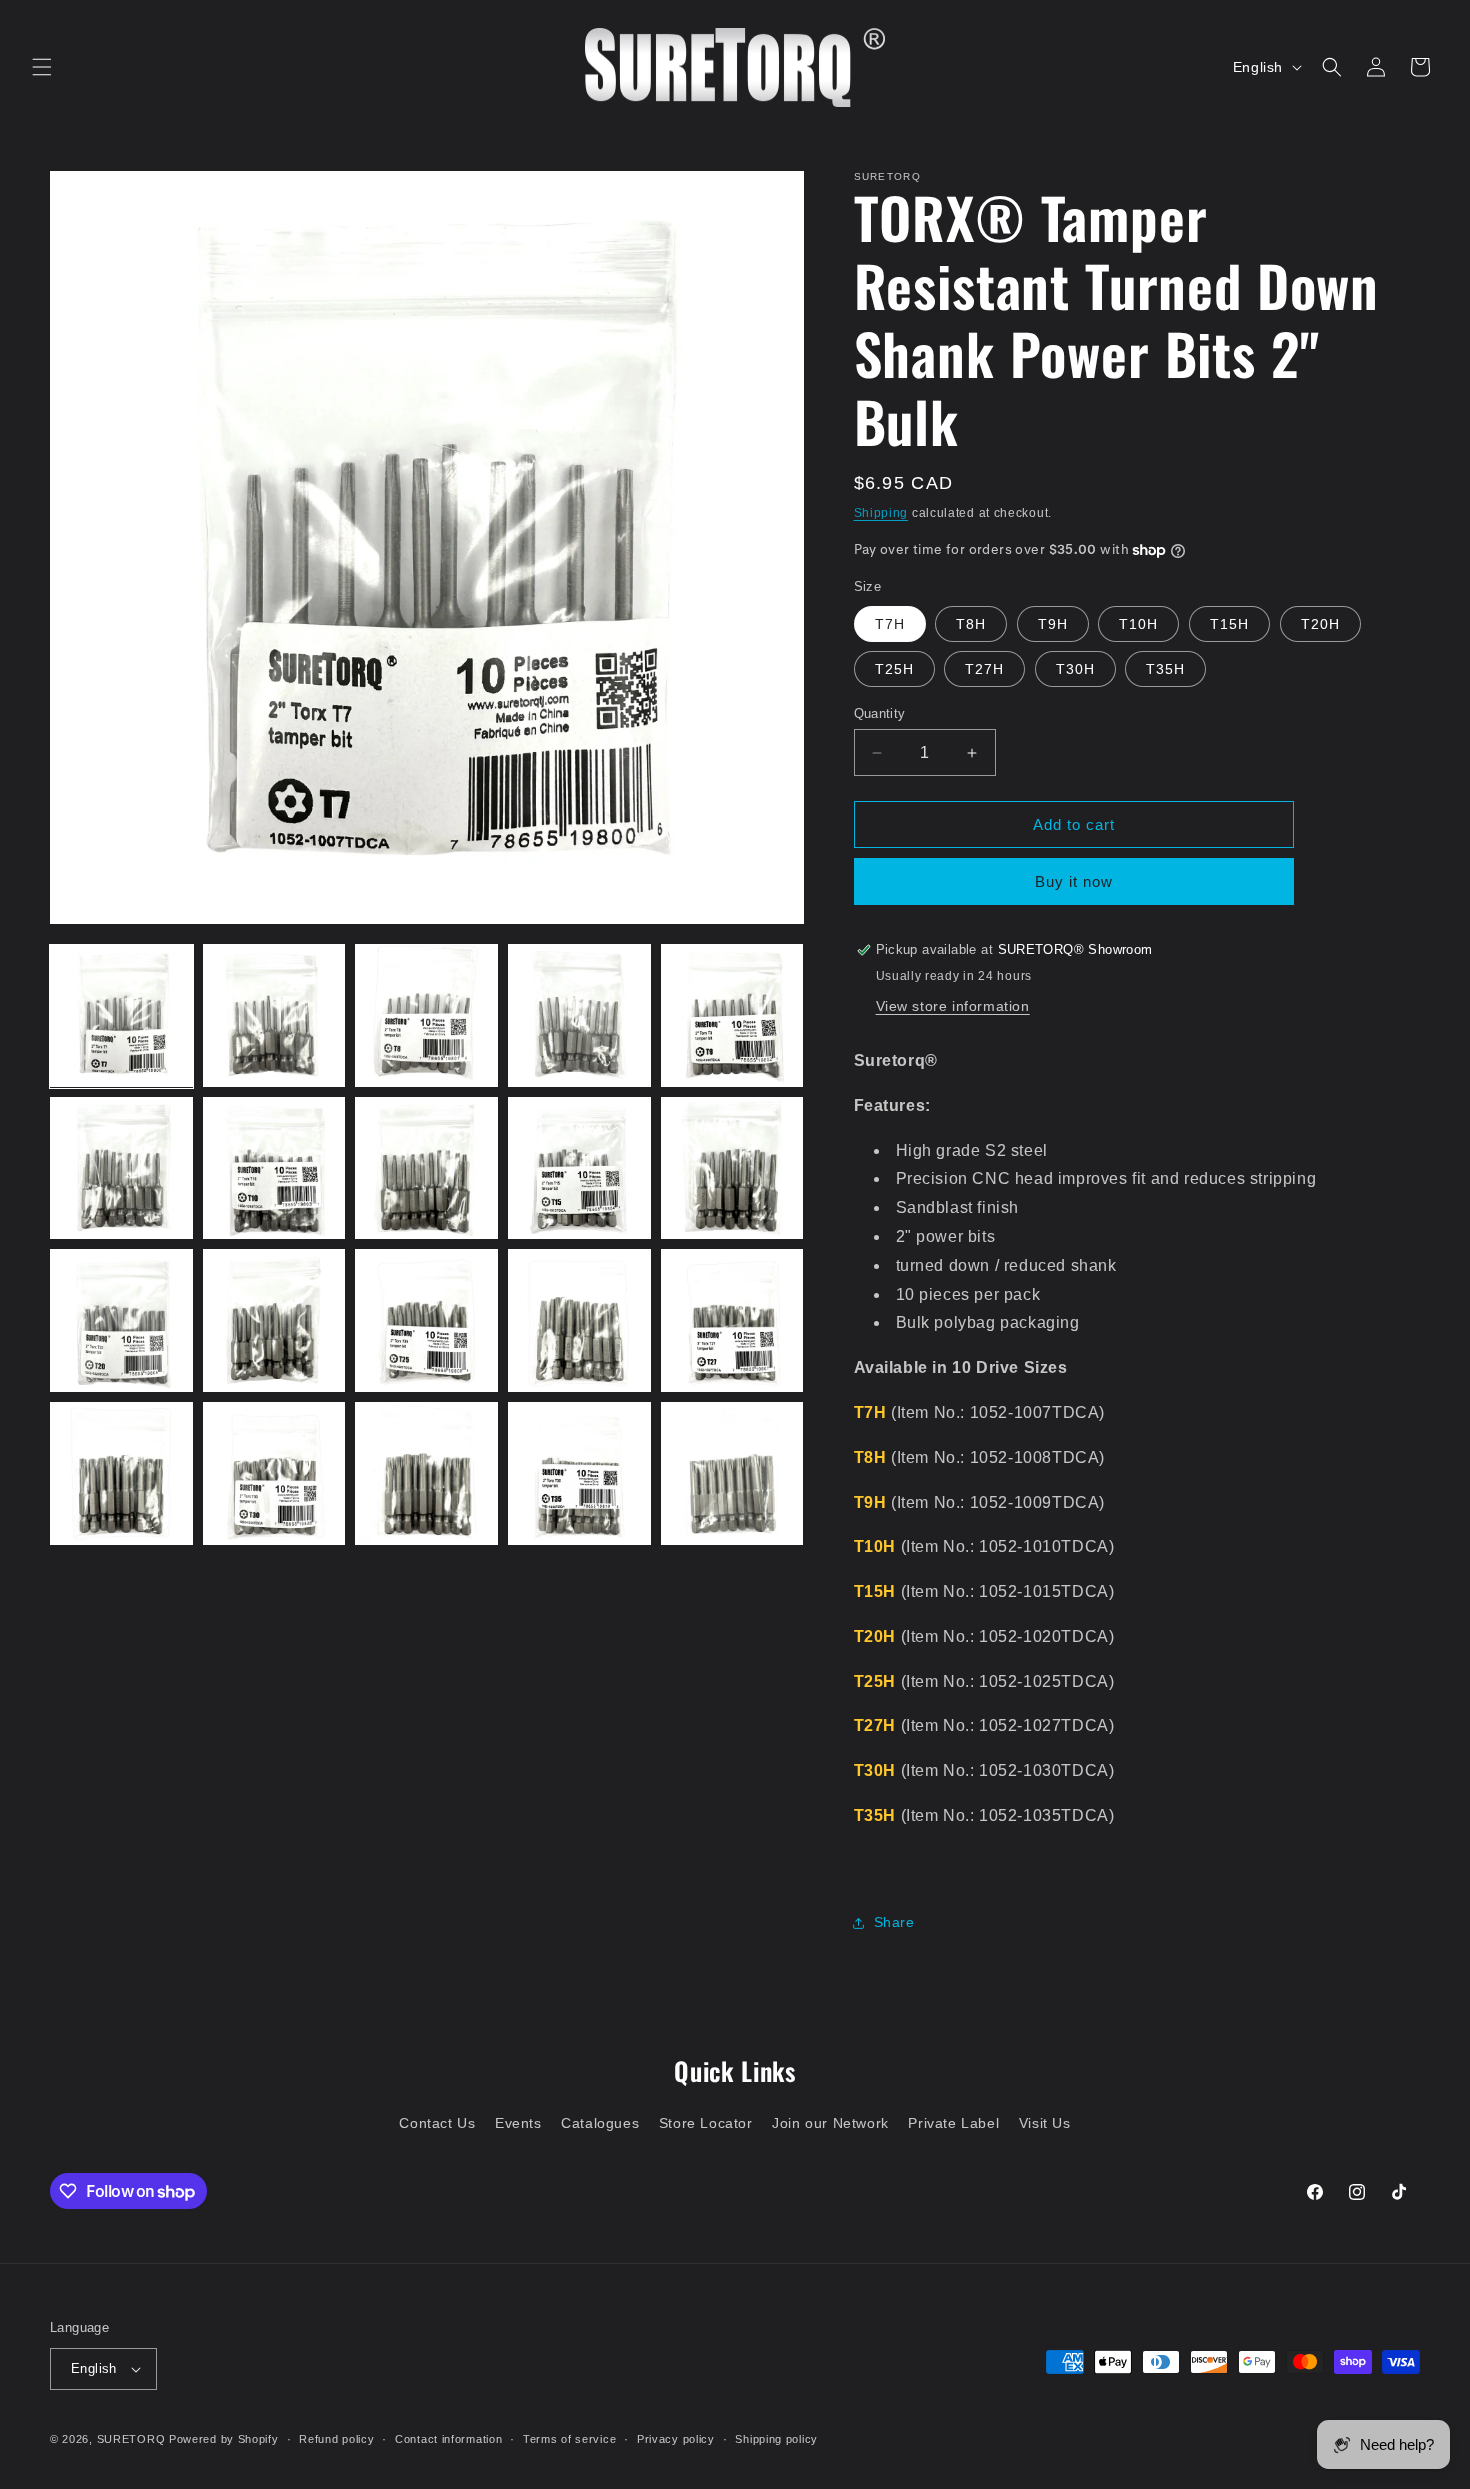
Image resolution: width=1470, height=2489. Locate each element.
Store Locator (706, 2123)
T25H (894, 669)
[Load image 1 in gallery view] (121, 1015)
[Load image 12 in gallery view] (274, 1320)
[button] (42, 67)
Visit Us (1045, 2123)
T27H (984, 669)
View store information (953, 1006)
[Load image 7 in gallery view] (274, 1168)
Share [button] (894, 1922)
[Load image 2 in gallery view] (274, 1015)
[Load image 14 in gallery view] (579, 1320)
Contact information (448, 2439)
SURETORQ (131, 2439)
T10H (1138, 624)
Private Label (953, 2123)
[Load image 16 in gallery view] (121, 1473)
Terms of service (569, 2439)
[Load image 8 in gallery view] (426, 1168)
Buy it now (1074, 881)
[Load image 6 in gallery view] (121, 1168)
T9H (1053, 624)
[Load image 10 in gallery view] (732, 1168)
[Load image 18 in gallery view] (426, 1473)
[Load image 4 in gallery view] (579, 1015)
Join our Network (830, 2123)
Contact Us (437, 2123)
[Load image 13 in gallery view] (426, 1320)
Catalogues (600, 2123)
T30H (1075, 669)
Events (518, 2123)
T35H (1165, 669)
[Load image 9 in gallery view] (579, 1168)
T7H (890, 624)
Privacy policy (676, 2439)
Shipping (881, 513)
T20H (1320, 624)
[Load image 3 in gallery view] (426, 1015)
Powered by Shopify (224, 2439)
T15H (1229, 624)
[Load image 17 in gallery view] (274, 1473)
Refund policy (336, 2439)
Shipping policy (776, 2439)
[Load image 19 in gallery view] (579, 1473)
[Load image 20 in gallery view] (732, 1473)
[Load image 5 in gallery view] (732, 1015)
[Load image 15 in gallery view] (732, 1320)
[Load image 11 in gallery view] (121, 1320)
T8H (971, 624)
